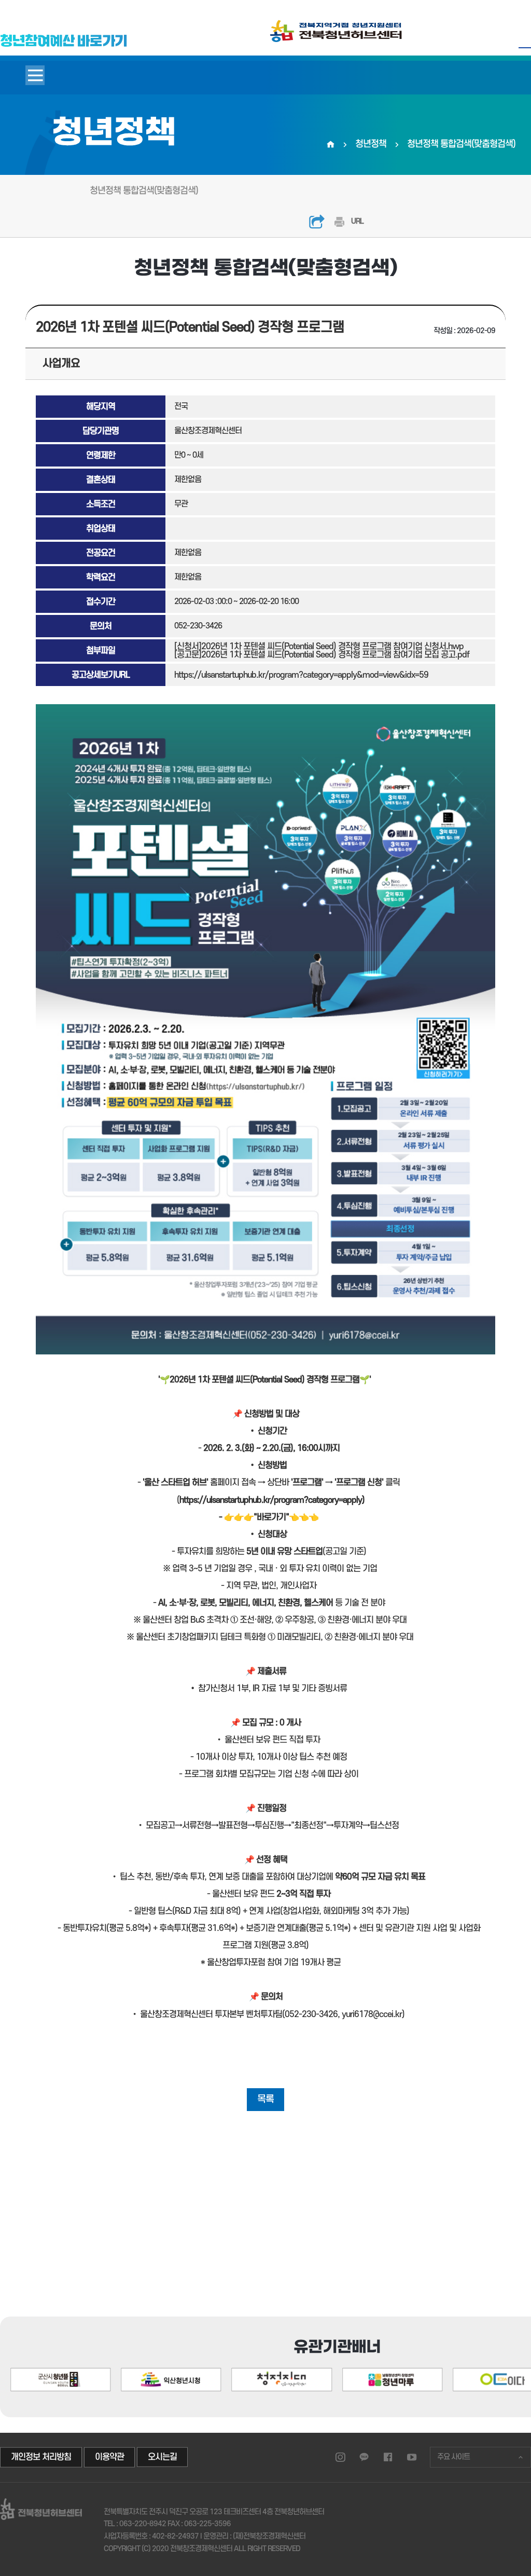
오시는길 (162, 2457)
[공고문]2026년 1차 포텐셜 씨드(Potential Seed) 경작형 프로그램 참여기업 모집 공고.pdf (322, 655)
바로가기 (271, 1517)
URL (357, 221)
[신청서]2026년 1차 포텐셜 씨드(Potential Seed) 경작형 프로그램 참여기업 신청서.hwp (319, 647)
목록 (265, 2099)
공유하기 (317, 222)
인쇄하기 (339, 222)
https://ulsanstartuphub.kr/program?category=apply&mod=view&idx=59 (301, 675)
